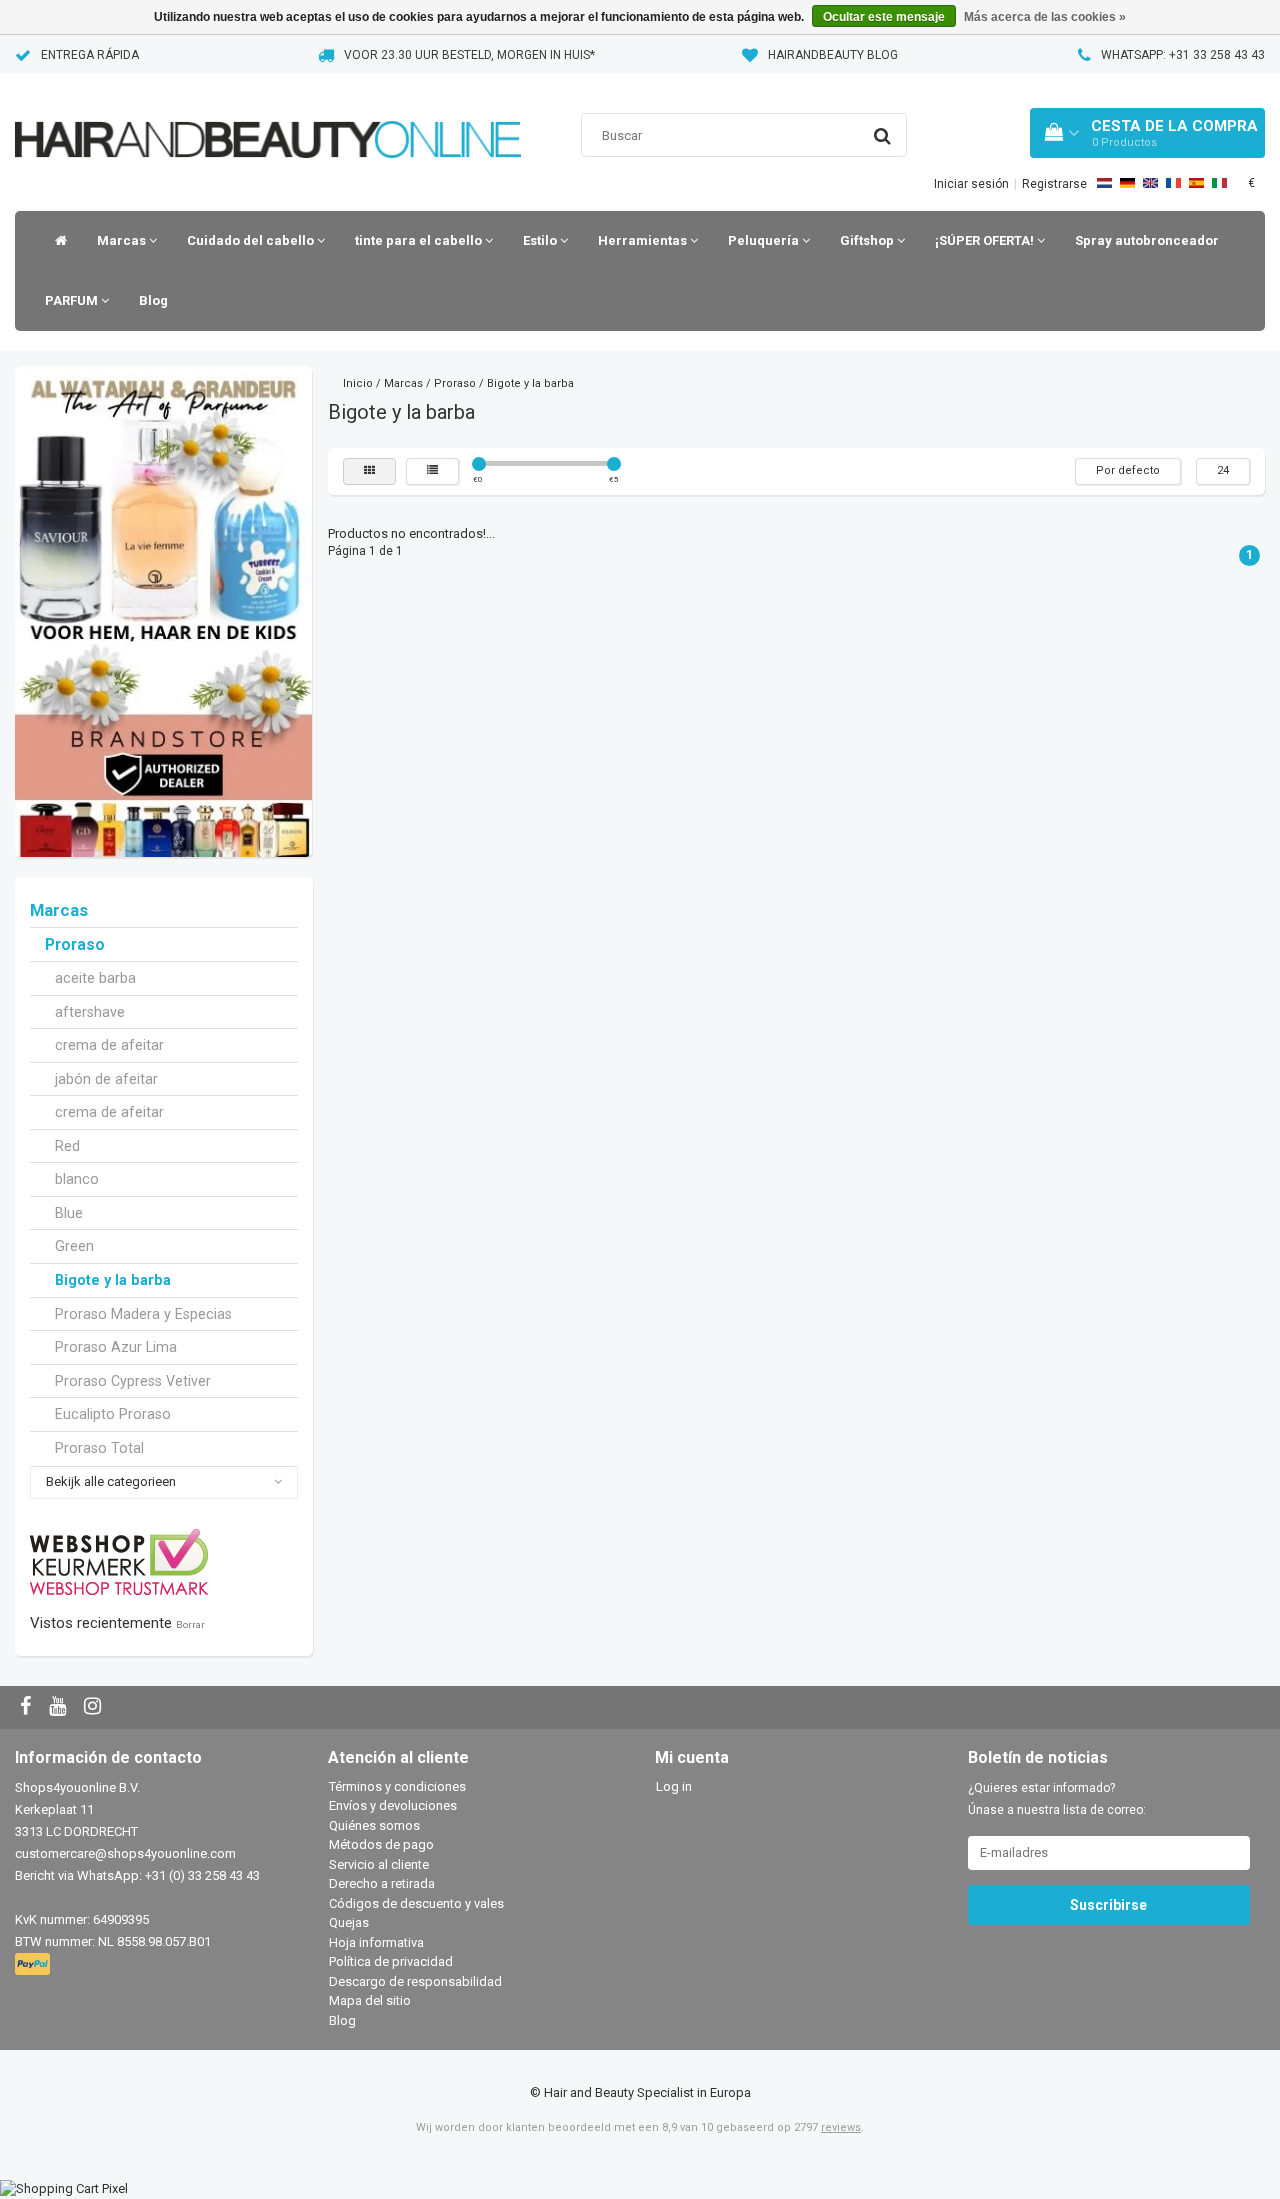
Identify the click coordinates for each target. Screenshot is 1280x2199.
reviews (841, 2127)
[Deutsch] (1127, 183)
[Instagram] (95, 1707)
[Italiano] (1219, 183)
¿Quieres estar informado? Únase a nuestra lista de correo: (1057, 1799)
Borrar (190, 1624)
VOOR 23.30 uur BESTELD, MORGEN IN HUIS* (469, 55)
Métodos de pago (381, 1844)
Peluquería (765, 240)
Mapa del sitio (370, 2000)
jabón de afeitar (106, 1079)
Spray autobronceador (1147, 240)
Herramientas (644, 240)
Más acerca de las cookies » (1045, 17)
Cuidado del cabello (252, 240)
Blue (69, 1213)
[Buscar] (882, 136)
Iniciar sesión (971, 184)
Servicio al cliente (379, 1864)
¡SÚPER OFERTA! (986, 240)
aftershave (90, 1012)
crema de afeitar (109, 1045)
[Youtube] (60, 1707)
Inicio (358, 383)
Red (67, 1146)
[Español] (1196, 183)
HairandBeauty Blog (833, 55)
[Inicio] (56, 241)
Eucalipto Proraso (113, 1414)
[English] (1150, 183)
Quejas (349, 1922)
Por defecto (1128, 470)
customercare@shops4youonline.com (125, 1853)
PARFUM (73, 300)
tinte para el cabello (420, 240)
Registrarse (1054, 184)
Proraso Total (99, 1448)
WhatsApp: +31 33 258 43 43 (1183, 55)
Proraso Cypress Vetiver (133, 1381)
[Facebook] (28, 1707)
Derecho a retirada (382, 1883)
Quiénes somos (374, 1825)
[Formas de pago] (34, 1964)
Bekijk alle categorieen (111, 1481)
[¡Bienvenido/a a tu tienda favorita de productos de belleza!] (268, 114)
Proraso (75, 945)
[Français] (1173, 183)
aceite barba (95, 978)
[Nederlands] (1104, 183)
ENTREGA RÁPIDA (90, 55)
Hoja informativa (376, 1942)
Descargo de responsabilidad (415, 1981)
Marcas (123, 240)
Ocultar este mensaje (884, 17)
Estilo (541, 240)
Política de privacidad (391, 1961)
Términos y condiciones (397, 1786)
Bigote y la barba (113, 1280)
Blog (153, 300)
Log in (674, 1786)
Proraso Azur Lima (116, 1347)
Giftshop (868, 240)
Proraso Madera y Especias (143, 1314)
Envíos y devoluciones (393, 1805)
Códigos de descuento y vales (416, 1903)
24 (1223, 470)
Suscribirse (1108, 1905)
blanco (77, 1179)
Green (74, 1246)
